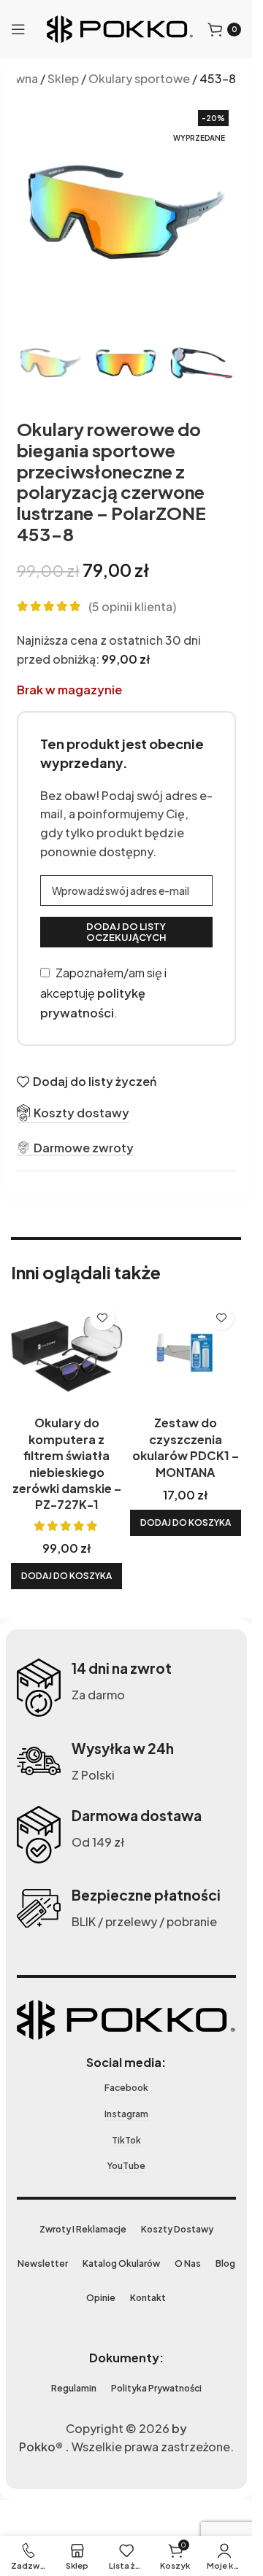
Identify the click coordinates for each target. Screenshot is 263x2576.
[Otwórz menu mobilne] (18, 29)
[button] (66, 1576)
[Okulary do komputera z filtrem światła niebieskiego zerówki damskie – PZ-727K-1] (67, 1353)
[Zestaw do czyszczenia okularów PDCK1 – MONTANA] (186, 1353)
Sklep (63, 78)
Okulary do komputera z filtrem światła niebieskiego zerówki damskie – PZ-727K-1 (67, 1463)
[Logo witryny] (120, 27)
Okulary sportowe (139, 78)
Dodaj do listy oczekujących (126, 932)
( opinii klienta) (132, 606)
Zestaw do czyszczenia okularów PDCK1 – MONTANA (186, 1447)
